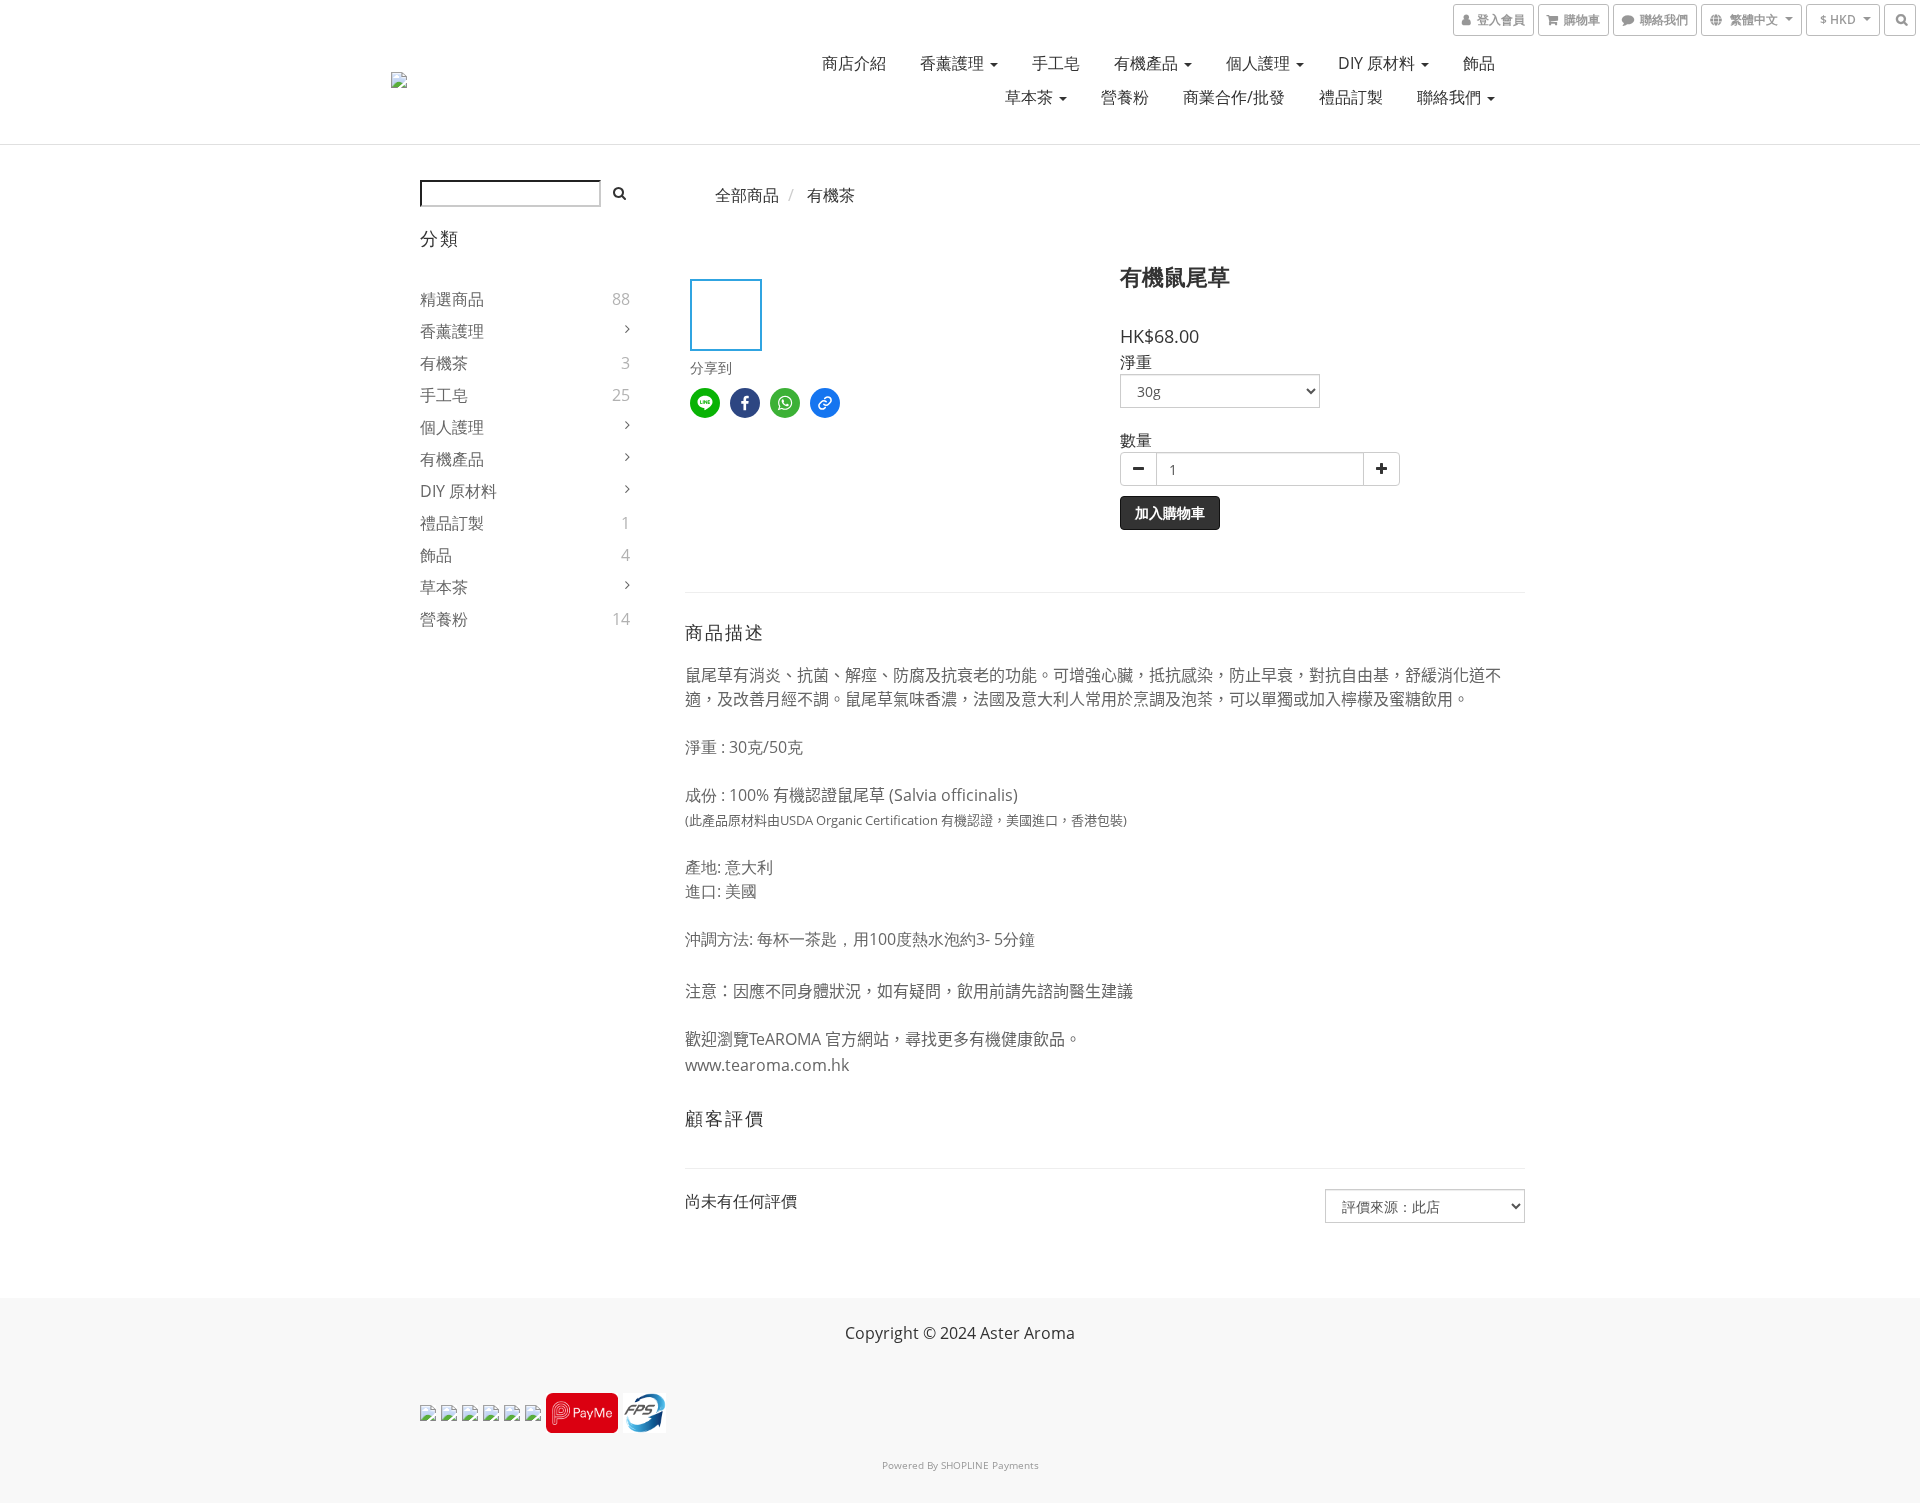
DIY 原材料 (1378, 63)
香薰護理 (954, 63)
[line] (705, 403)
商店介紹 (854, 63)
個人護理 (1260, 63)
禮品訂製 (1351, 97)
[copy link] (825, 403)
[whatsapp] (785, 403)
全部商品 (747, 195)
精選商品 (452, 299)
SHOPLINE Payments (990, 1465)
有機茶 (444, 363)
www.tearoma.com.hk (767, 1065)
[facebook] (745, 403)
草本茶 (1031, 97)
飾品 (1479, 63)
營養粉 (1125, 97)
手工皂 (1056, 63)
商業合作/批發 (1234, 97)
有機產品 (1148, 63)
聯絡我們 (1451, 97)
